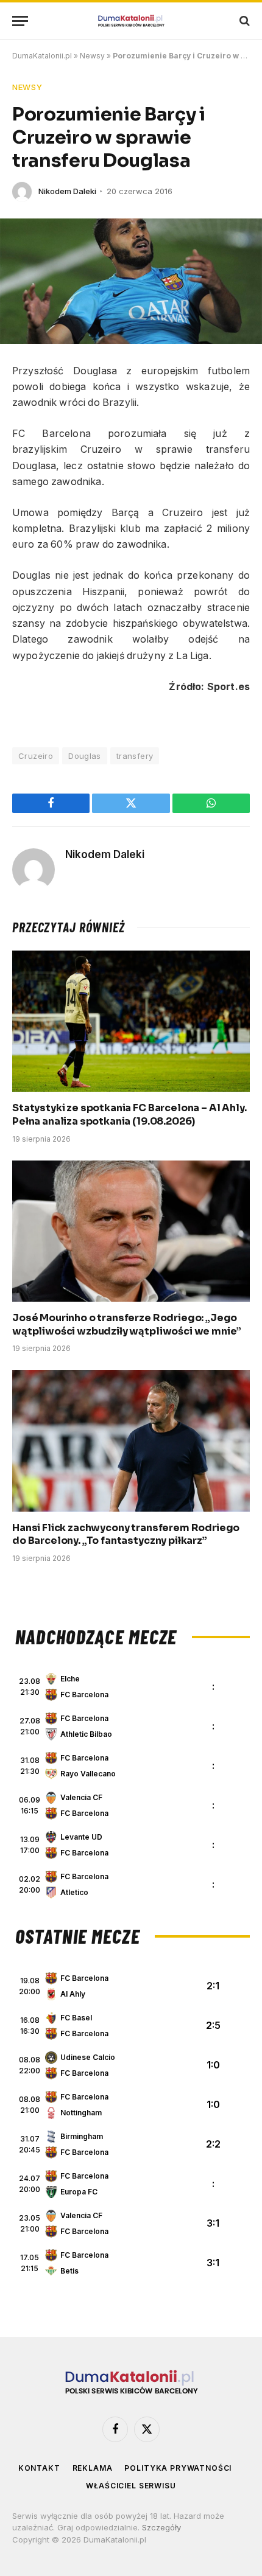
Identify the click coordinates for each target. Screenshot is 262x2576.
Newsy (92, 56)
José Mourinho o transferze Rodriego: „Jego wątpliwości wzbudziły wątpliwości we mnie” (127, 1325)
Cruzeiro (36, 756)
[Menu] (20, 21)
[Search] (243, 21)
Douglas (85, 756)
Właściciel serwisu (131, 2486)
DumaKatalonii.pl (42, 56)
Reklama (93, 2468)
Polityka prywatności (178, 2468)
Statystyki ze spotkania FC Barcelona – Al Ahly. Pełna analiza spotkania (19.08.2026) (129, 1115)
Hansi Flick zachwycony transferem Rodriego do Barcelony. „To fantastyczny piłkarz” (126, 1534)
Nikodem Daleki (67, 191)
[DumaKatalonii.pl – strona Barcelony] (131, 21)
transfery (135, 756)
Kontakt (39, 2468)
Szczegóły (161, 2527)
